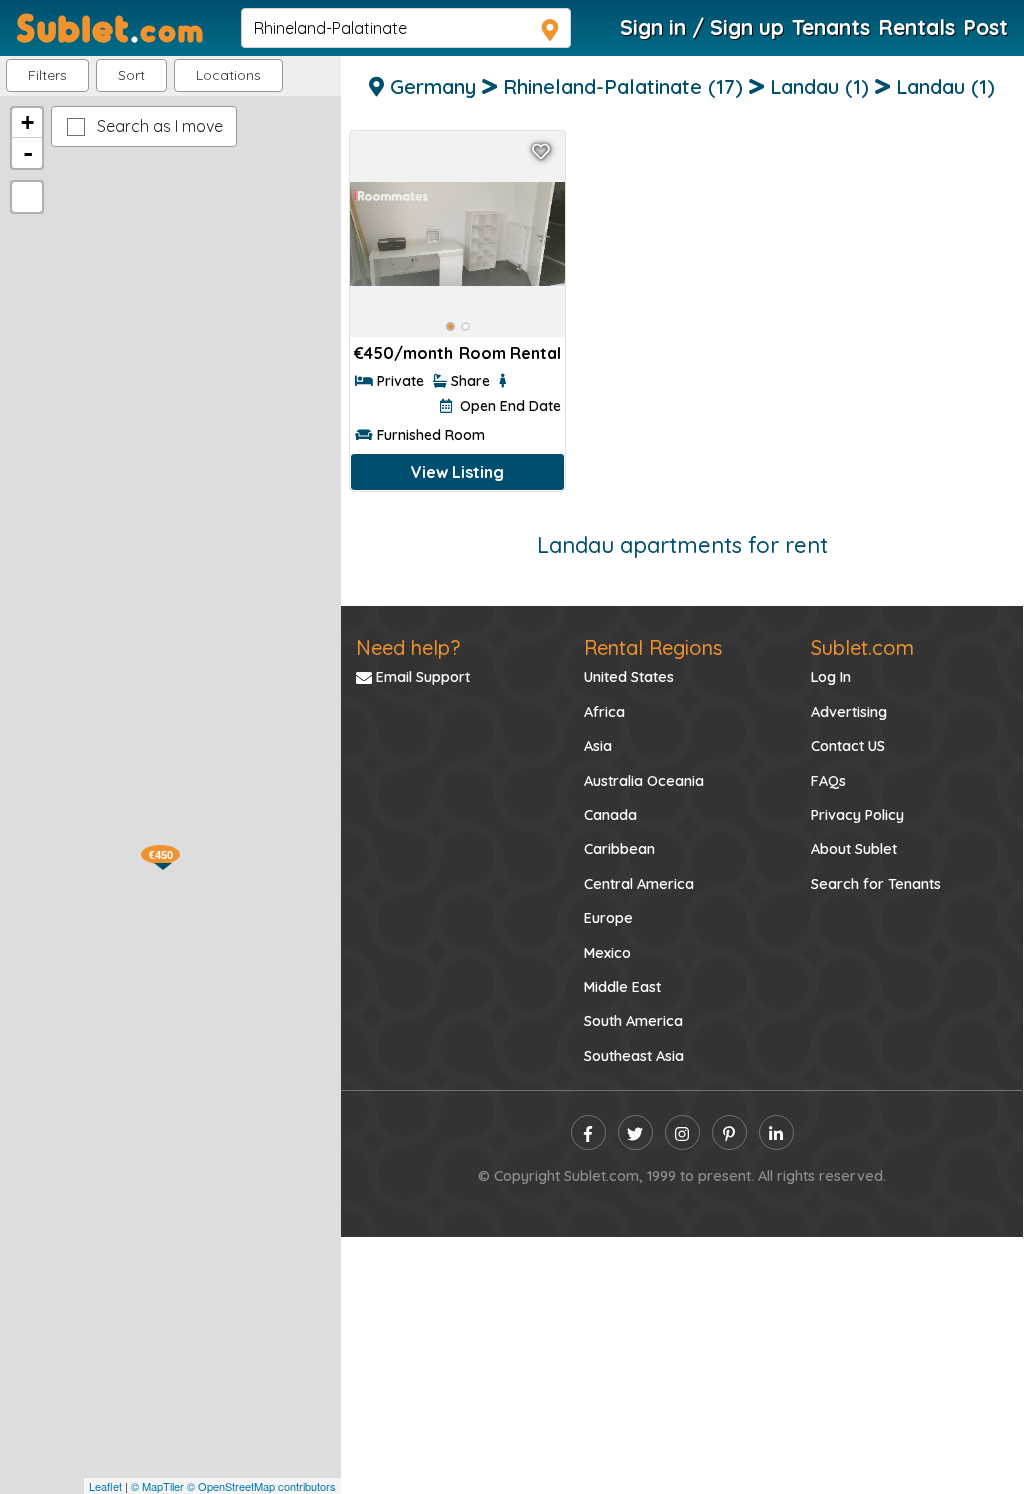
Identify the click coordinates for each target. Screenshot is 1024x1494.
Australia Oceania (644, 781)
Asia (598, 746)
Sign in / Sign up (702, 27)
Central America (639, 884)
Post (985, 27)
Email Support (421, 677)
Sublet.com (862, 647)
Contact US (848, 746)
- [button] (28, 153)
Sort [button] (131, 75)
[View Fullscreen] (27, 197)
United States (629, 677)
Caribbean (619, 849)
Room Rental (510, 353)
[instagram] (682, 1132)
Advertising (849, 712)
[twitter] (635, 1132)
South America (633, 1021)
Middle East (622, 987)
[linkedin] (776, 1132)
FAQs (828, 781)
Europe (608, 918)
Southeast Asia (634, 1056)
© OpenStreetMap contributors (261, 1486)
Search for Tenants (876, 884)
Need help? (408, 647)
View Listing (457, 472)
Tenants (831, 27)
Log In (831, 677)
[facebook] (588, 1132)
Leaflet (105, 1486)
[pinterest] (729, 1132)
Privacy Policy (857, 815)
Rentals (916, 27)
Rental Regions (653, 647)
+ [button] (27, 122)
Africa (604, 712)
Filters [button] (47, 75)
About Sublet (854, 849)
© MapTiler (157, 1486)
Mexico (607, 953)
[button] (228, 75)
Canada (610, 815)
